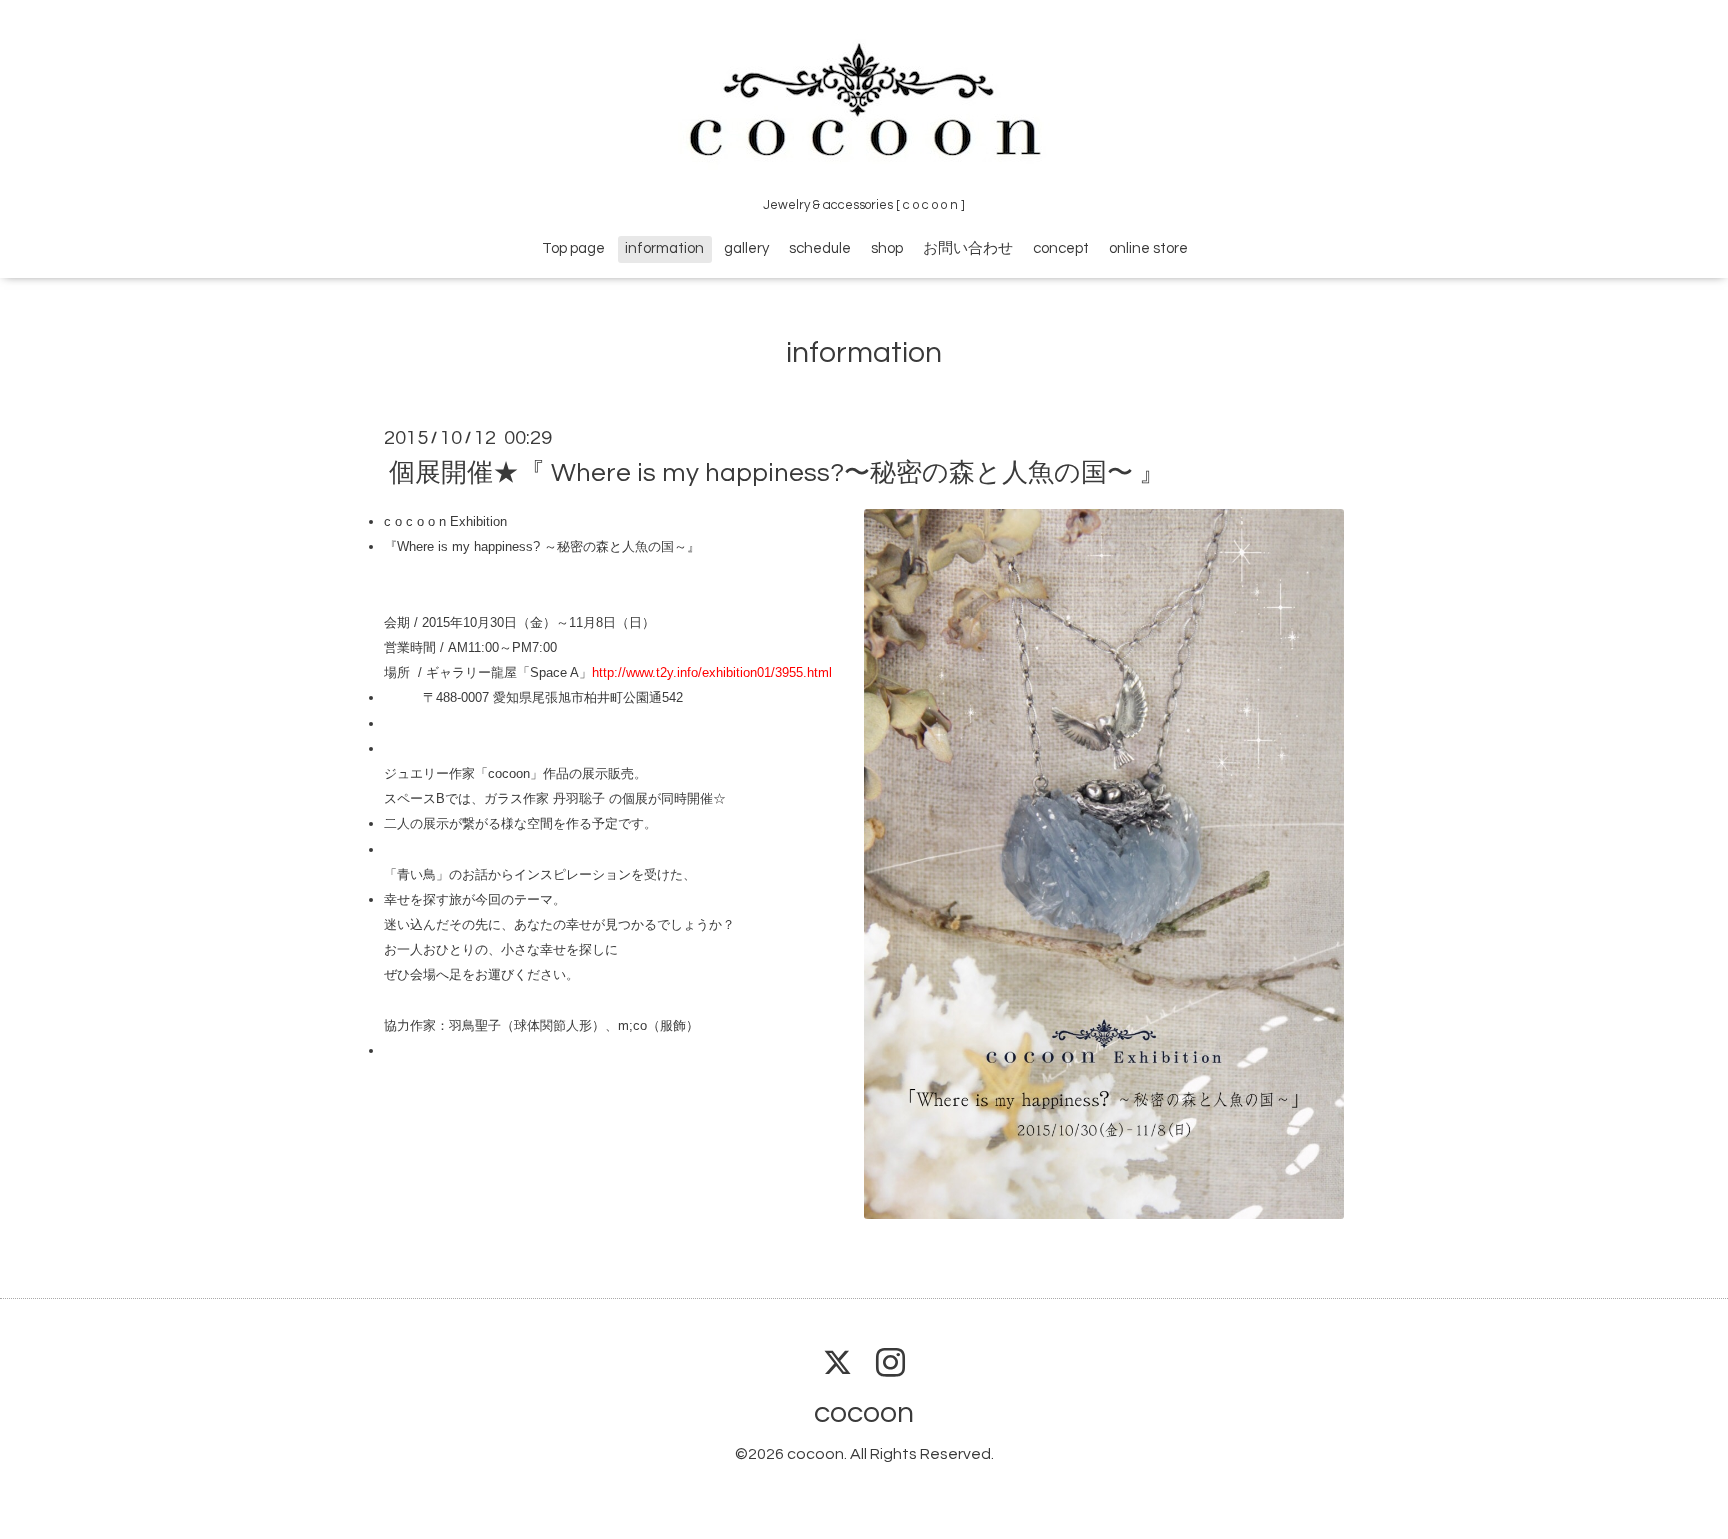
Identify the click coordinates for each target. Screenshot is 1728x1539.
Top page (573, 248)
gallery (746, 248)
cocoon (864, 1412)
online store (1148, 248)
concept (1061, 248)
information (664, 248)
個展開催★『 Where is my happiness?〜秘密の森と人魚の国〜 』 (777, 473)
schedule (820, 248)
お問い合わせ (968, 248)
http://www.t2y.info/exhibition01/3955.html (714, 672)
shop (887, 248)
